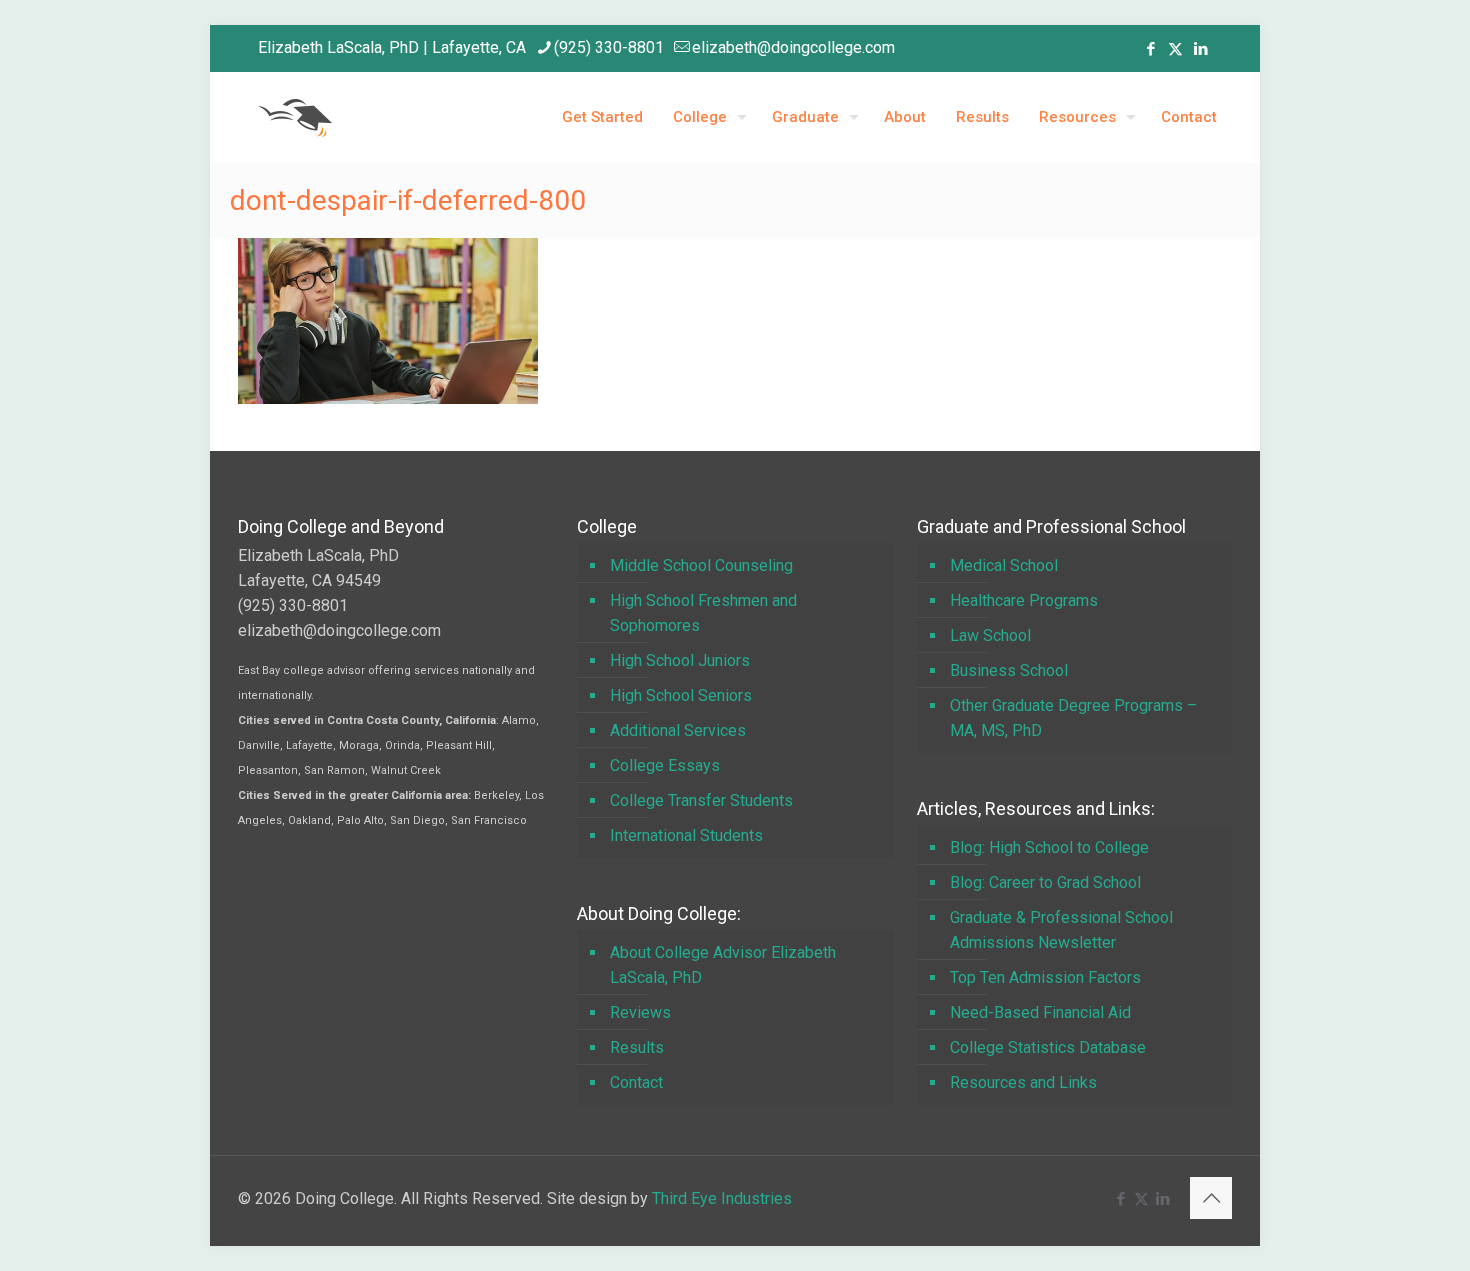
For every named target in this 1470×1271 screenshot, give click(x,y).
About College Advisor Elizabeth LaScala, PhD (723, 965)
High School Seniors (681, 695)
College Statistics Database (1048, 1047)
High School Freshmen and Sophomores (703, 613)
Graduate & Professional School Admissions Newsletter (1061, 930)
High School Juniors (680, 660)
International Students (686, 835)
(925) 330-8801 (609, 47)
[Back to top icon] (1211, 1198)
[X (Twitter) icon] (1175, 49)
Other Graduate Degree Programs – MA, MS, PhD (1073, 718)
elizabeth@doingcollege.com (793, 47)
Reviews (640, 1012)
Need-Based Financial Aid (1040, 1012)
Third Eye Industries (722, 1198)
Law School (990, 635)
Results (637, 1047)
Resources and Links (1023, 1082)
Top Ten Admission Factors (1045, 977)
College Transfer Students (701, 800)
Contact (636, 1082)
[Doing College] (295, 117)
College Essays (665, 765)
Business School (1009, 670)
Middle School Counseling (701, 565)
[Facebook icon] (1150, 49)
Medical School (1004, 565)
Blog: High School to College (1049, 847)
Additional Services (678, 730)
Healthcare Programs (1024, 600)
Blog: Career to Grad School (1045, 882)
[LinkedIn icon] (1200, 49)
